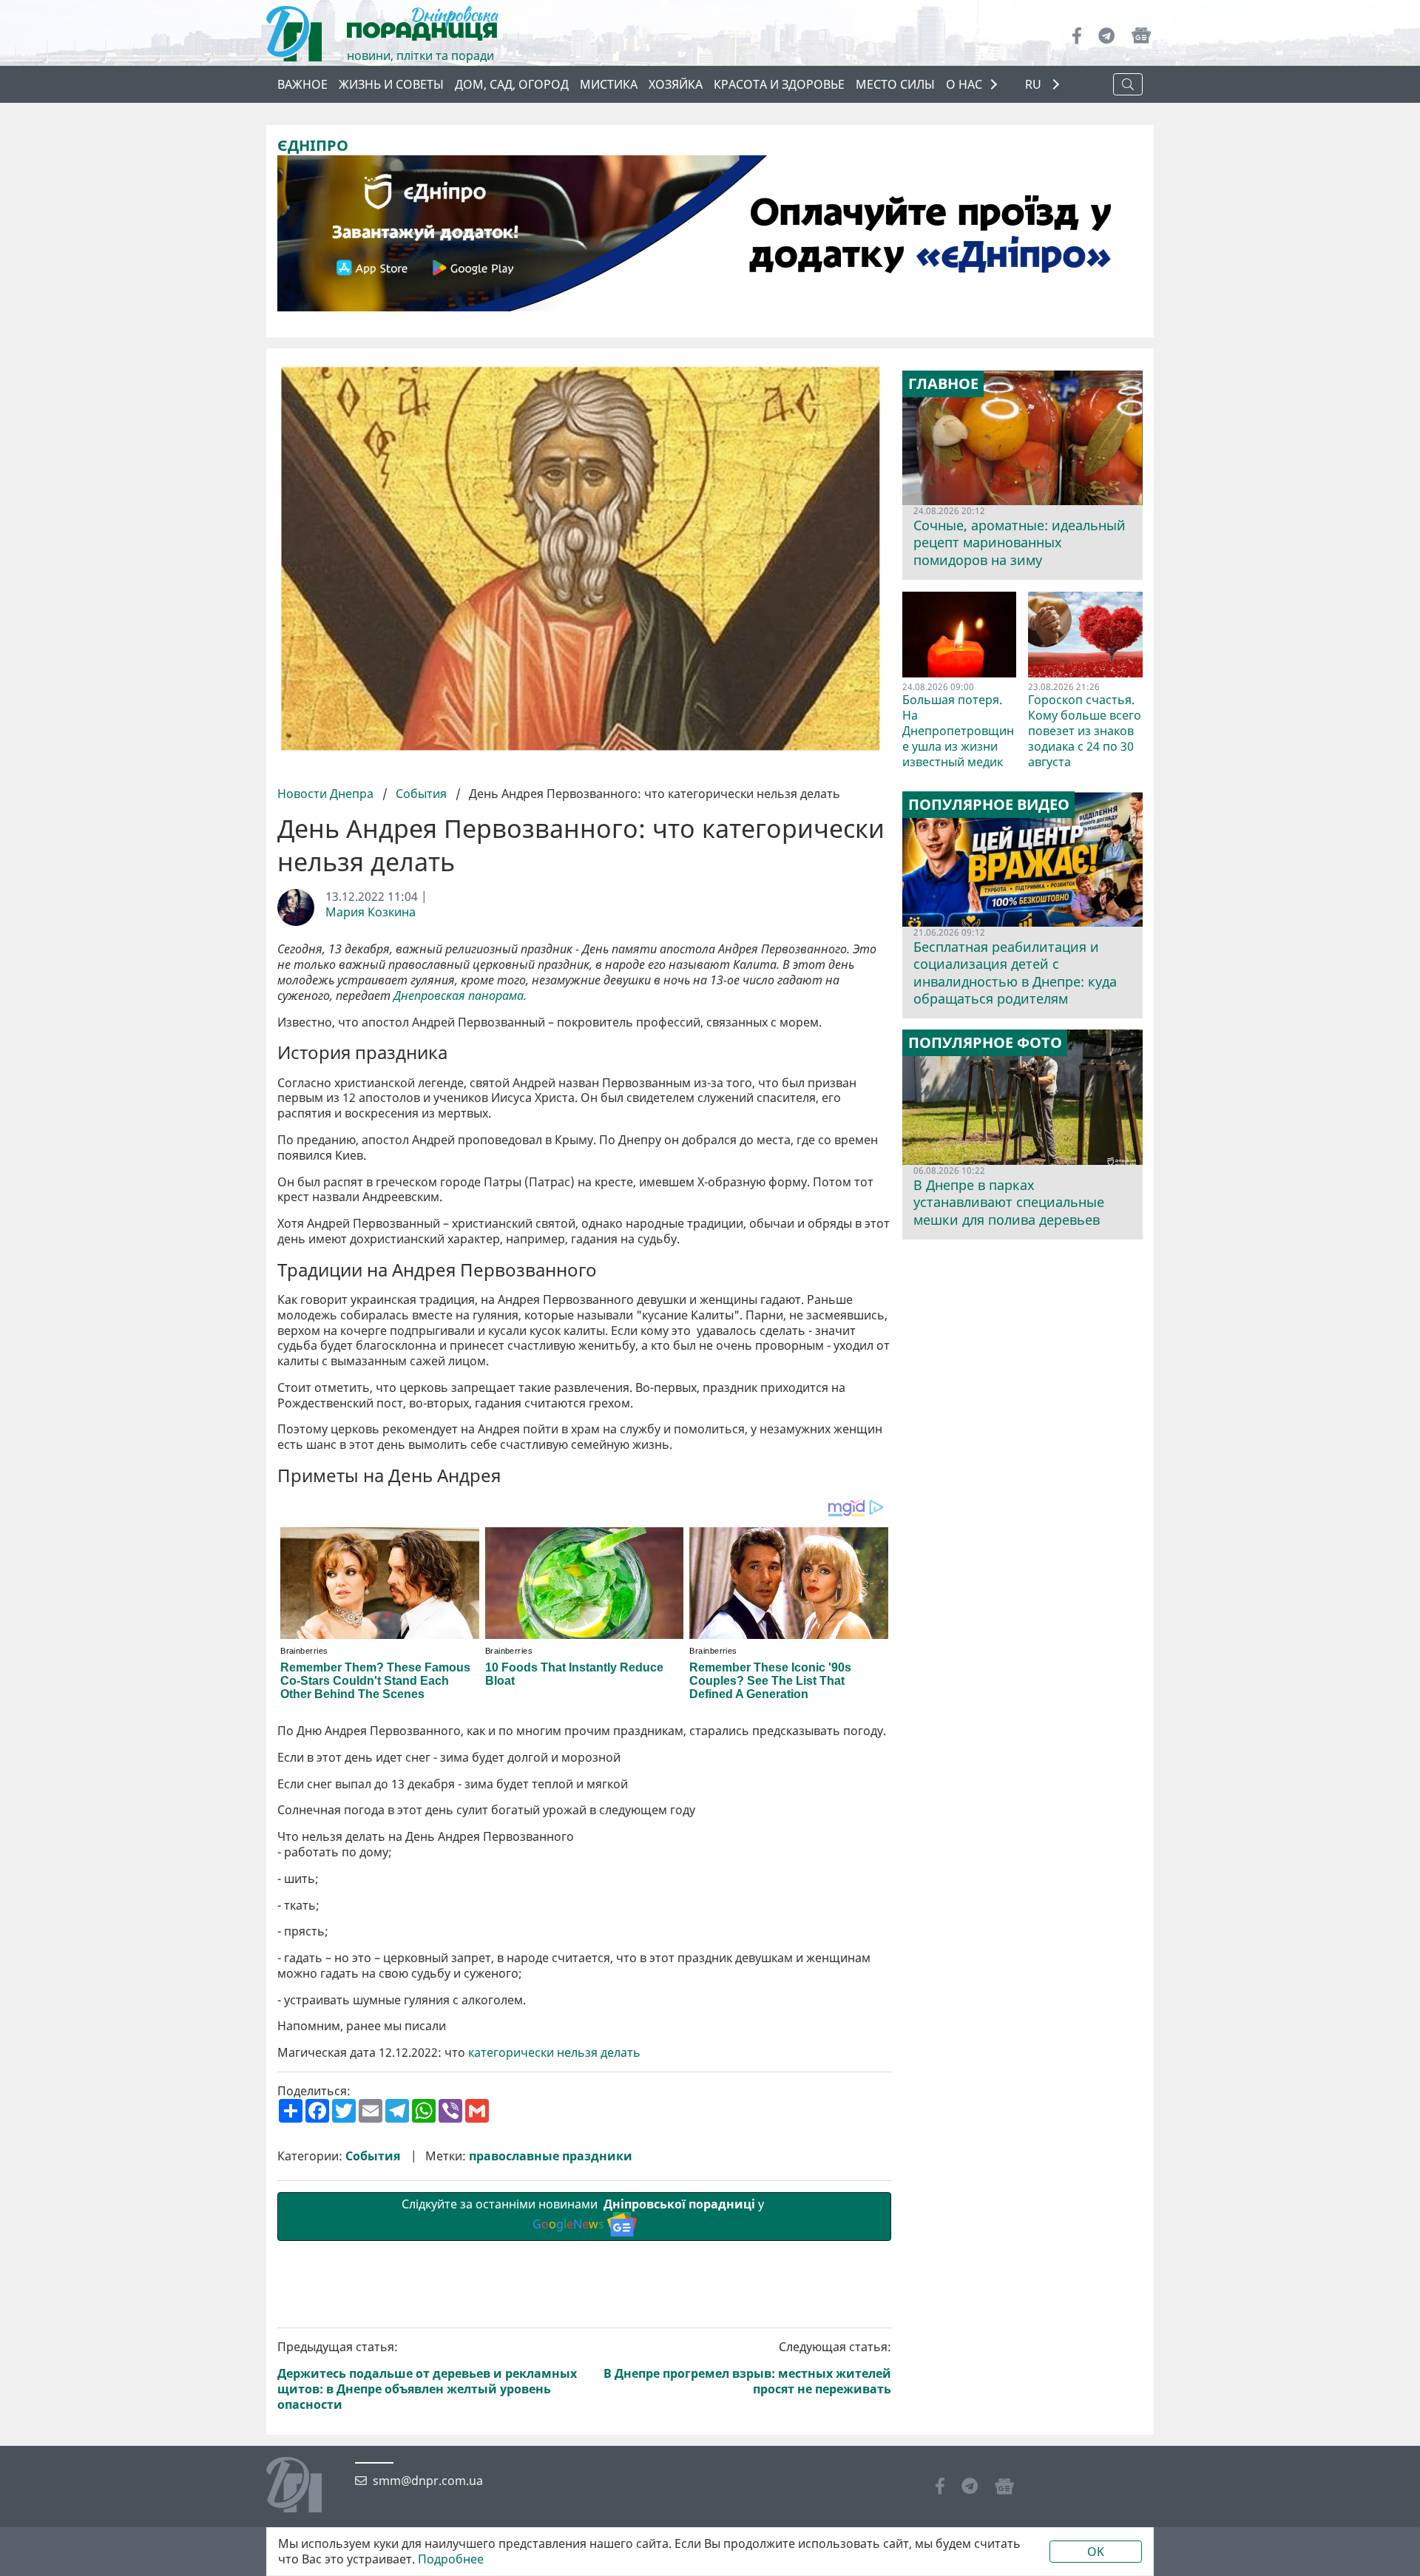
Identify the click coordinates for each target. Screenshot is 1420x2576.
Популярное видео (989, 805)
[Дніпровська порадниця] (305, 2487)
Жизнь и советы (391, 84)
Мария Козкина (371, 912)
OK (1096, 2552)
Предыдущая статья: (427, 2376)
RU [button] (1035, 85)
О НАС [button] (964, 84)
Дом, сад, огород (512, 84)
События (421, 794)
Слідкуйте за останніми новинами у (584, 2214)
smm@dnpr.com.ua (428, 2481)
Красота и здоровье (779, 84)
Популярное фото (985, 1043)
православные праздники (551, 2156)
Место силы (895, 84)
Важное (302, 84)
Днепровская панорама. (460, 996)
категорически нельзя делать (554, 2053)
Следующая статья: (747, 2368)
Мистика (609, 84)
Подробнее (451, 2559)
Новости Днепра (327, 794)
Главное (943, 384)
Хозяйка (676, 84)
